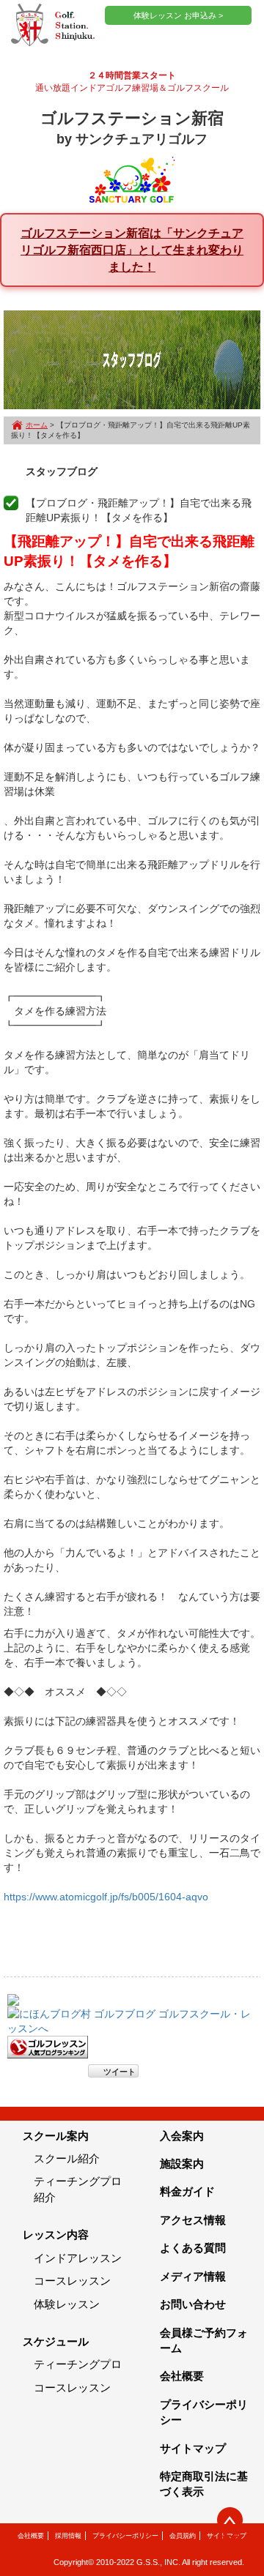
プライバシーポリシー (125, 2536)
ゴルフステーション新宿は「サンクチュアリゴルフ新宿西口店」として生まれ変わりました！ (132, 250)
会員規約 (183, 2536)
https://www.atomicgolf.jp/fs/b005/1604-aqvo (106, 1897)
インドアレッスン (78, 2258)
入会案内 (182, 2136)
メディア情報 (193, 2276)
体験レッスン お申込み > (178, 15)
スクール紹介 (67, 2158)
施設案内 (182, 2164)
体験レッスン (67, 2304)
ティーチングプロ (78, 2364)
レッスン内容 (56, 2235)
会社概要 (182, 2376)
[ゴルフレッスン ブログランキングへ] (48, 2046)
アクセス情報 (193, 2220)
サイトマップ (193, 2448)
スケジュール (56, 2341)
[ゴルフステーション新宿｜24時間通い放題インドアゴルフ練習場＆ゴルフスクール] (53, 26)
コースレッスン (72, 2281)
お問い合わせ (193, 2304)
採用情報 (68, 2536)
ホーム (37, 425)
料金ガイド (187, 2191)
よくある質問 (193, 2248)
